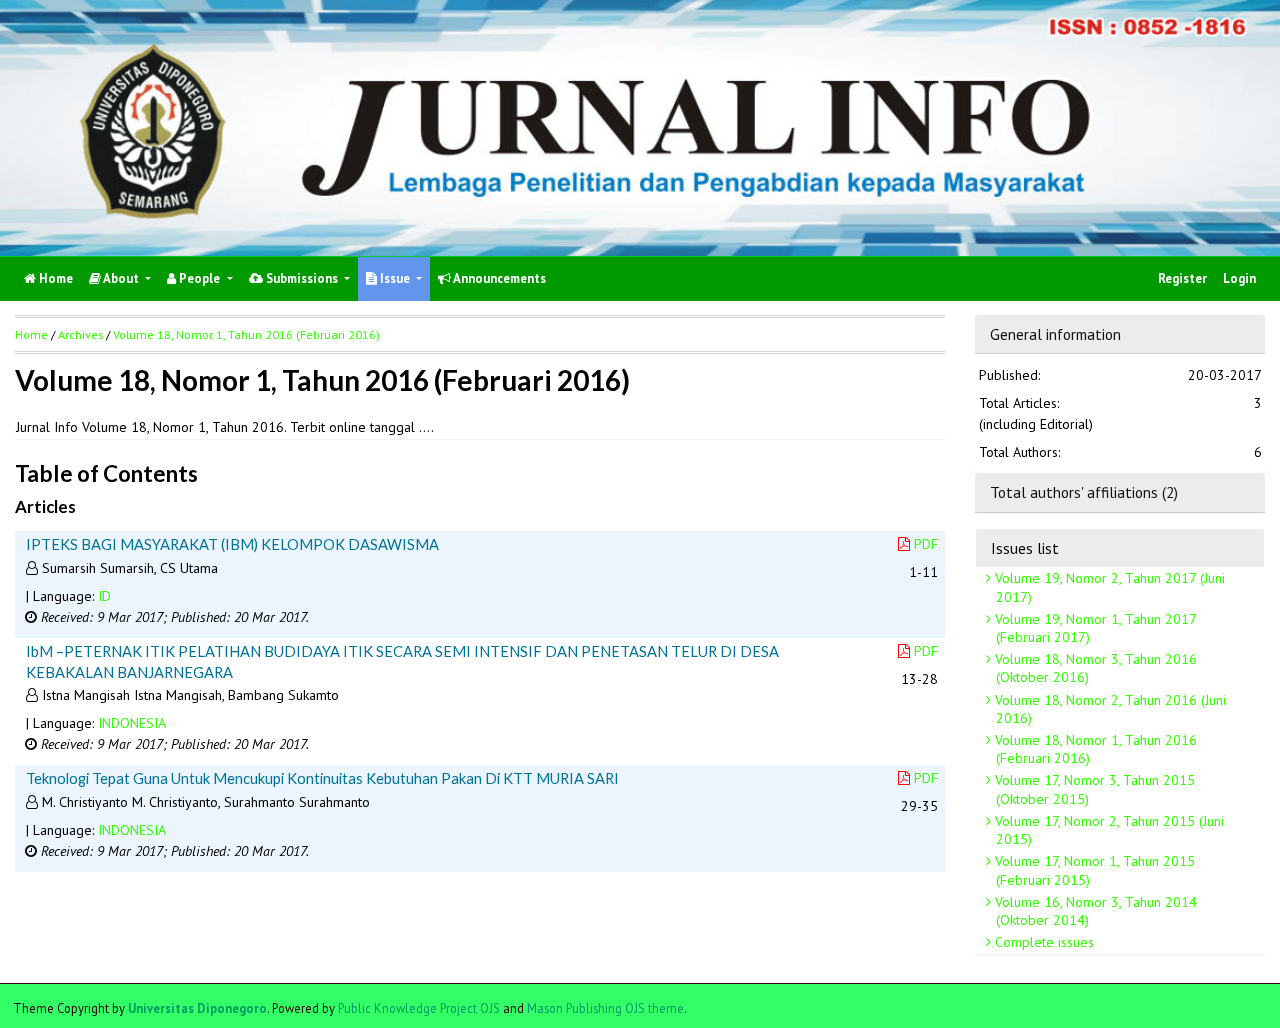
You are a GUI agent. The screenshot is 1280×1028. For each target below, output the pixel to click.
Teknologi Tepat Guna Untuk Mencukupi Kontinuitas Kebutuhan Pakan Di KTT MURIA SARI (322, 778)
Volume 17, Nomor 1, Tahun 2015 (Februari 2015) (1093, 870)
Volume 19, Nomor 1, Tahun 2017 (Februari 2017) (1094, 628)
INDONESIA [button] (132, 723)
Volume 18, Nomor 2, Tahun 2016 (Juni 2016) (1108, 709)
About (121, 278)
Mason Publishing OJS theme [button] (605, 1008)
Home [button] (31, 334)
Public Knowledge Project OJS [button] (419, 1008)
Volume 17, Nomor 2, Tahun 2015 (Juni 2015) (1107, 830)
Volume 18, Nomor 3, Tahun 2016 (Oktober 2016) (1094, 668)
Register (1182, 278)
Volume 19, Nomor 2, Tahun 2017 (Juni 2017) (1108, 587)
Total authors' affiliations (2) (1084, 492)
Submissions (302, 278)
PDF (926, 544)
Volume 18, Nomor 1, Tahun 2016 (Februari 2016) (1094, 749)
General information (1055, 334)
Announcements (498, 278)
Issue (395, 278)
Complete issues (1042, 942)
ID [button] (104, 596)
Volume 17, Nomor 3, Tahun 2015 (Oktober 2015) (1093, 789)
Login (1239, 278)
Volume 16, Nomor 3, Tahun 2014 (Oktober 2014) (1094, 911)
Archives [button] (80, 334)
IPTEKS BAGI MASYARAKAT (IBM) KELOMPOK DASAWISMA (232, 544)
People (199, 278)
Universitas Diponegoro (197, 1008)
